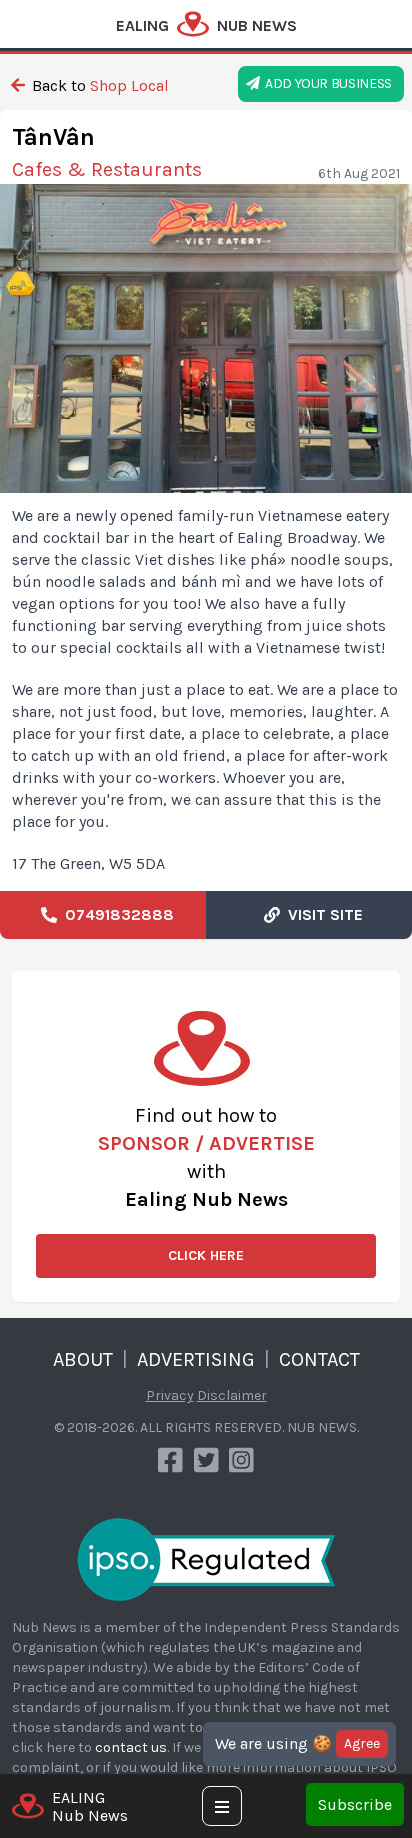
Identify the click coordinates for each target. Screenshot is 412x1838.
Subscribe (355, 1804)
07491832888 (115, 914)
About (83, 1359)
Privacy (170, 1395)
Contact (319, 1359)
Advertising (196, 1359)
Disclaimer (232, 1395)
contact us (131, 1747)
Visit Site (321, 914)
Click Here (206, 1255)
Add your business (326, 83)
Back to (98, 85)
